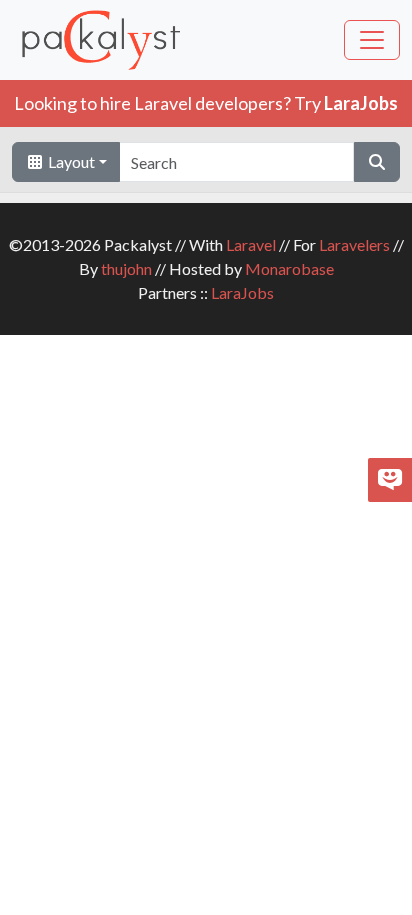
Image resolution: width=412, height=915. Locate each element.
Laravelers (354, 244)
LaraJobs (242, 292)
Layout (70, 161)
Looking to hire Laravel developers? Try (206, 103)
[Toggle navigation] (372, 40)
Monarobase (289, 268)
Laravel (251, 244)
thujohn (126, 268)
